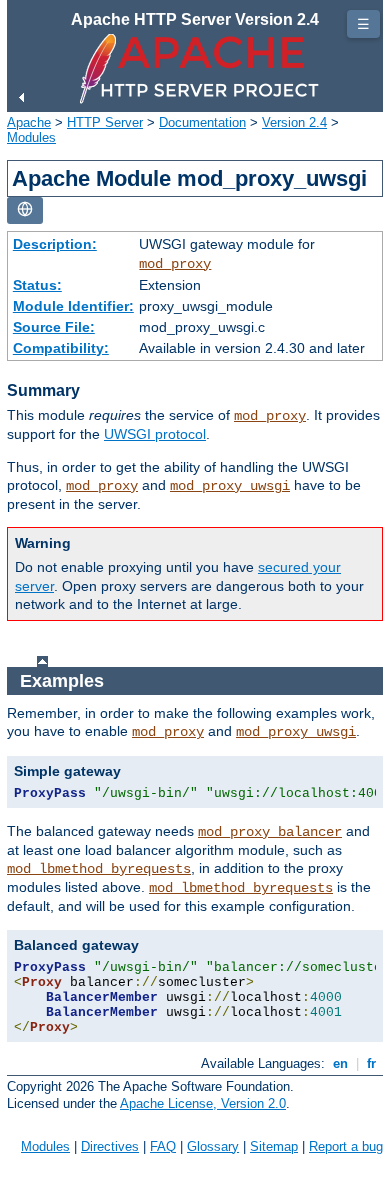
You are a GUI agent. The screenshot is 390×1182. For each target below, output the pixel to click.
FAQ (163, 1146)
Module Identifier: (73, 306)
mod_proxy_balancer (270, 832)
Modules (31, 137)
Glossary (213, 1146)
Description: (55, 244)
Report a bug (346, 1146)
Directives (110, 1146)
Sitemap (274, 1146)
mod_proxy (175, 264)
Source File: (54, 327)
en (340, 1063)
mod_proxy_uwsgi (230, 486)
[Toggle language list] (25, 210)
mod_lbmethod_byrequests (99, 869)
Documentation (202, 122)
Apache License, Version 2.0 (203, 1103)
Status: (37, 285)
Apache (29, 122)
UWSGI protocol (155, 434)
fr (371, 1063)
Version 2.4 (294, 122)
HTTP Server (105, 122)
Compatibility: (61, 348)
